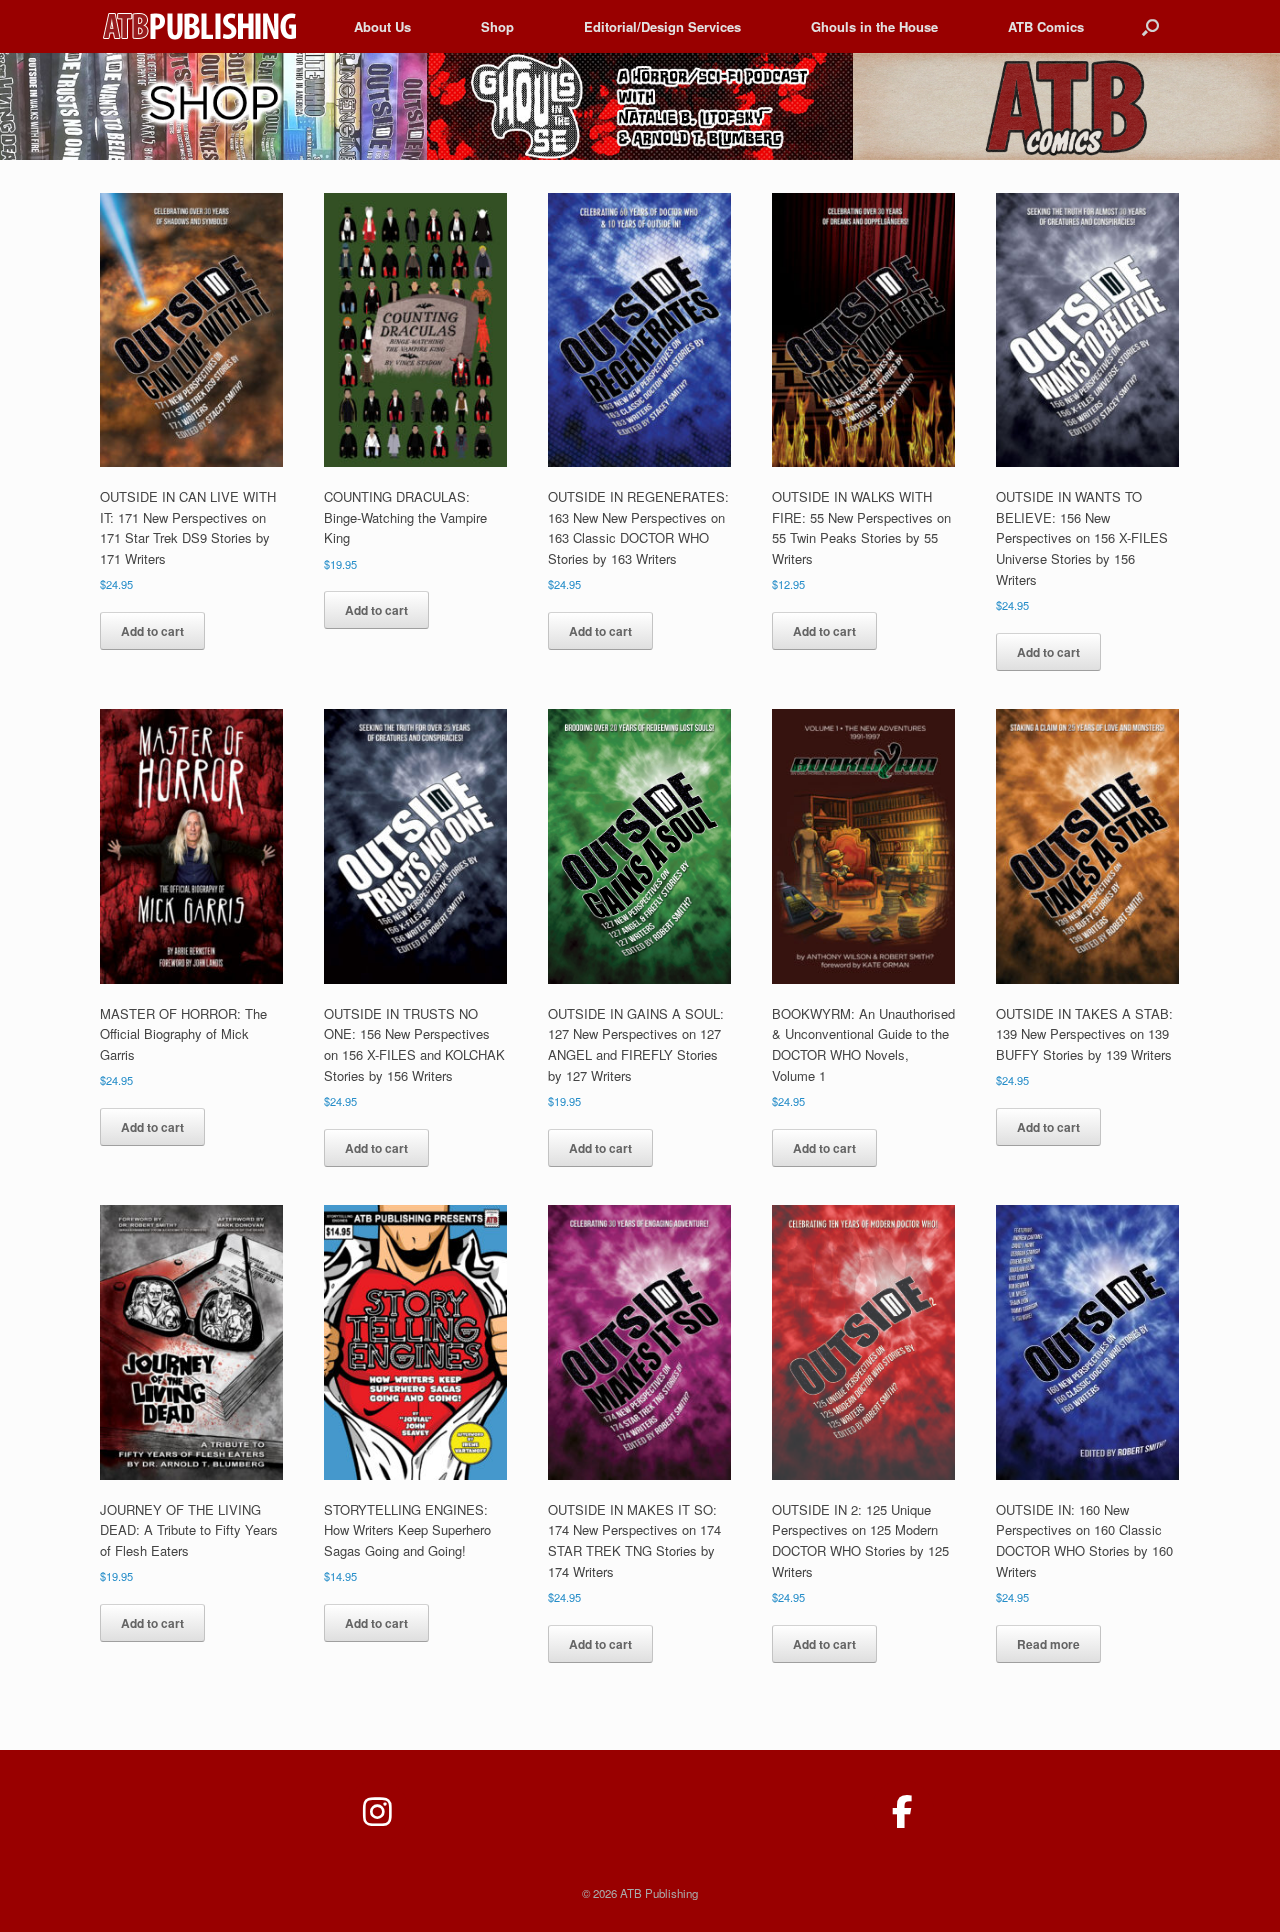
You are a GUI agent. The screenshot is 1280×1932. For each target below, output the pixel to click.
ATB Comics (1046, 26)
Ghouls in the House (874, 26)
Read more (1048, 1644)
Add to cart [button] (152, 631)
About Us (382, 26)
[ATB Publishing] (202, 26)
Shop (497, 26)
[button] (1150, 26)
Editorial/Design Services (662, 26)
